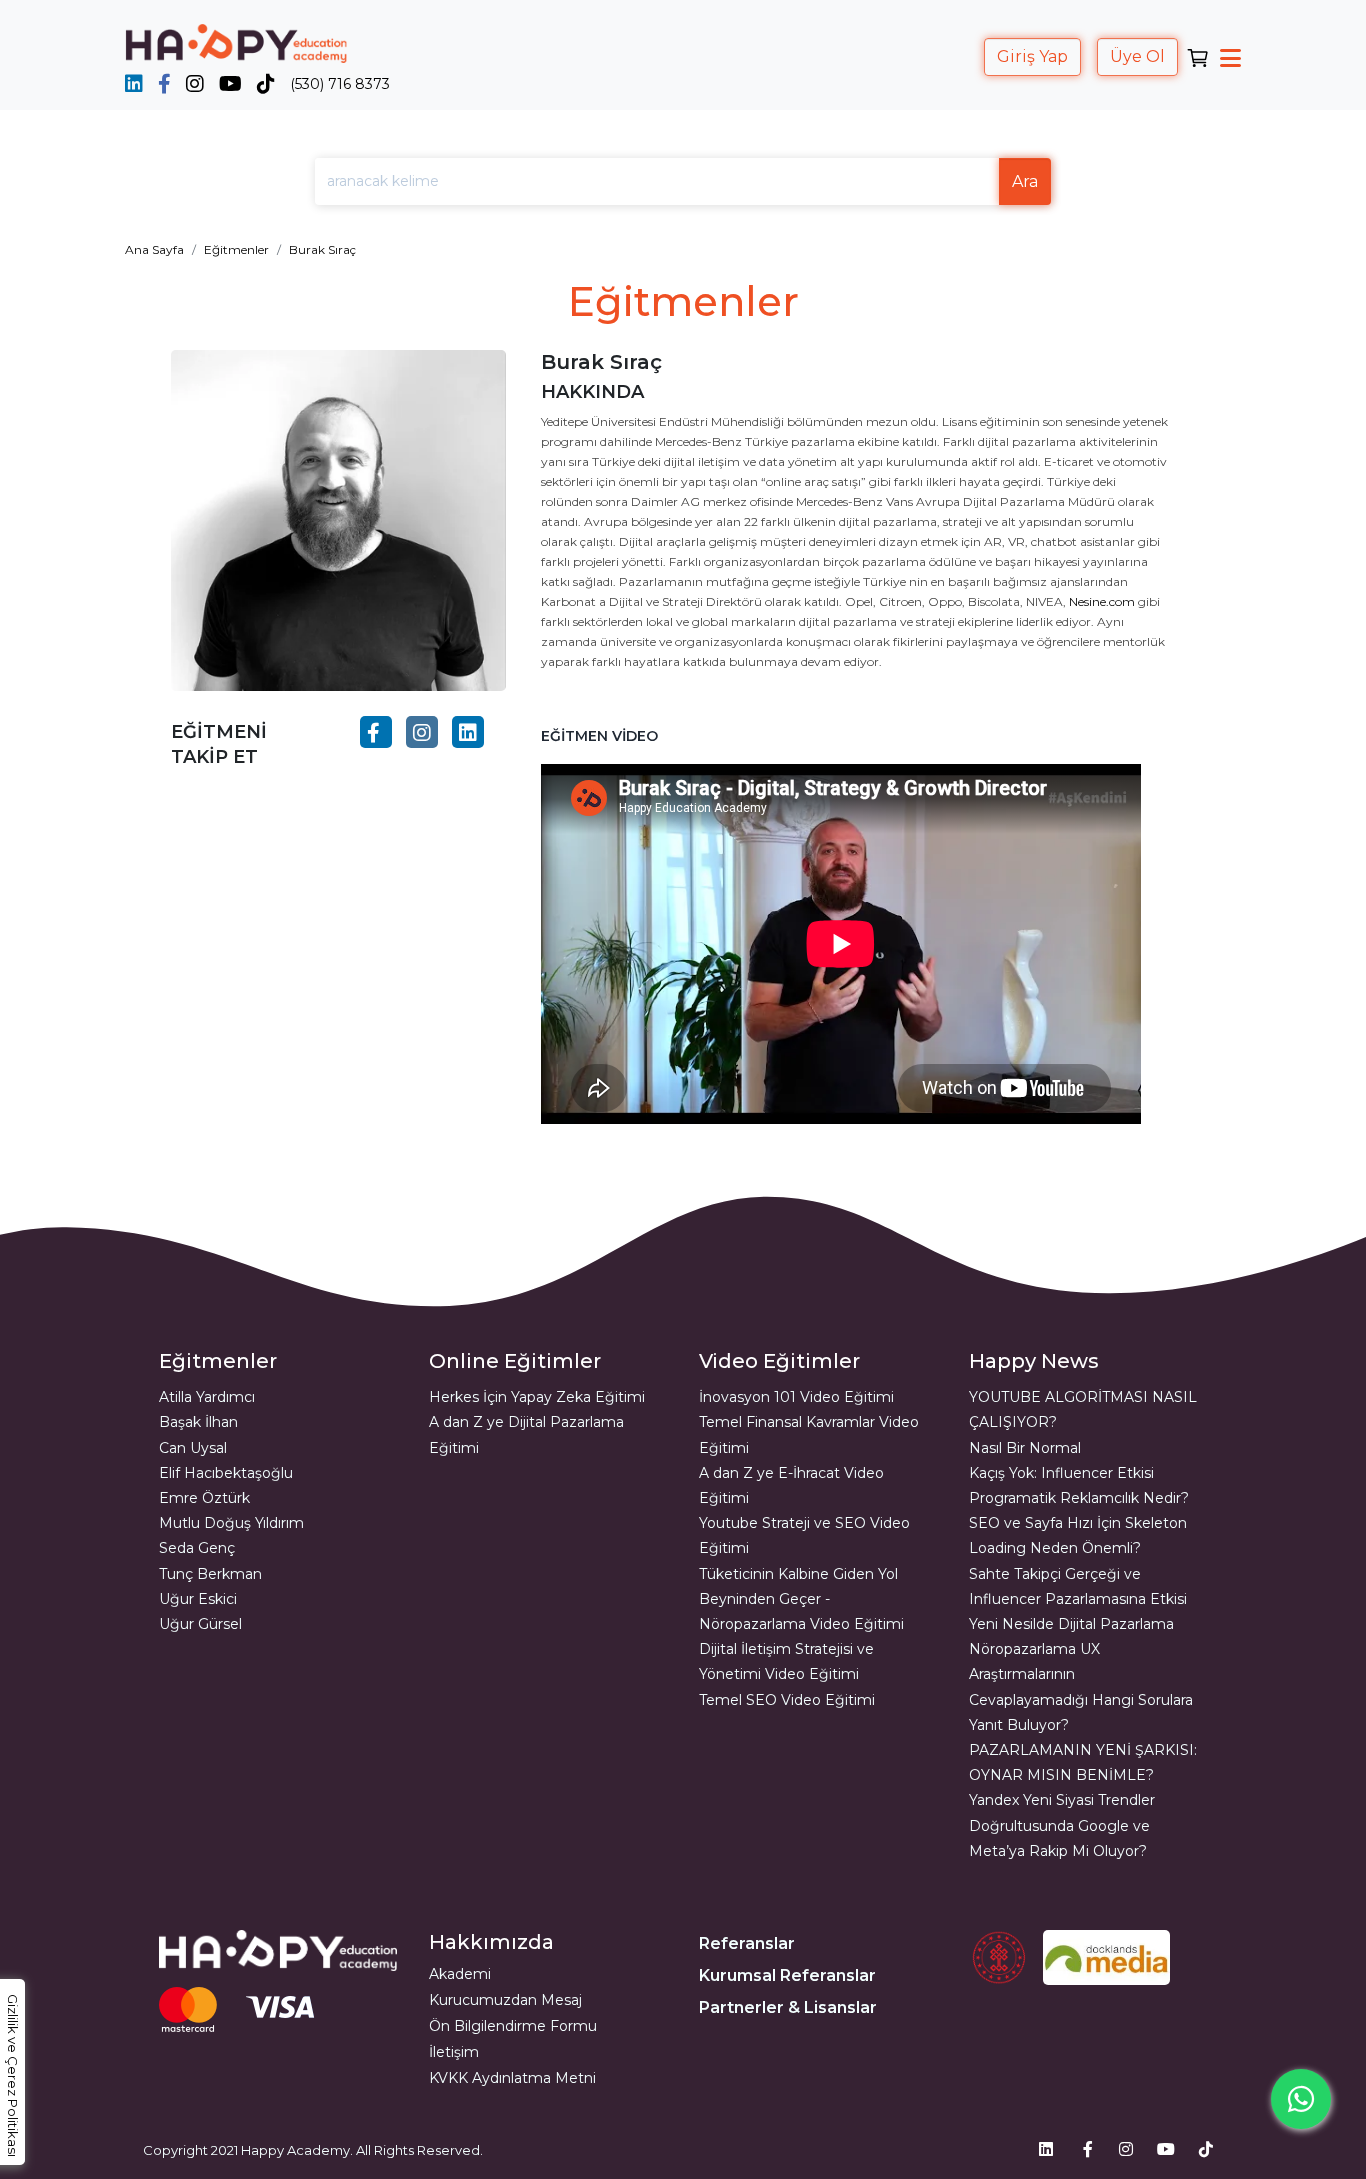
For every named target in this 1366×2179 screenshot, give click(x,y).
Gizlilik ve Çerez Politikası (13, 2075)
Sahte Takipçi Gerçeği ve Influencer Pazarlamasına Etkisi (1078, 1586)
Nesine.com (1102, 601)
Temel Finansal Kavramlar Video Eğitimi (809, 1434)
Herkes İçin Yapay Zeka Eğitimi (537, 1397)
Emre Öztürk (204, 1498)
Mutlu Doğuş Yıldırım (231, 1523)
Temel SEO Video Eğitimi (787, 1700)
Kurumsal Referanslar (787, 1975)
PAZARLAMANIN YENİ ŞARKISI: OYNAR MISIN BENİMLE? (1083, 1762)
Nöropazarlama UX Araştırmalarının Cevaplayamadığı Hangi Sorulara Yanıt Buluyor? (1081, 1687)
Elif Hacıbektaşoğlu (226, 1473)
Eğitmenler (236, 249)
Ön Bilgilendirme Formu (513, 2026)
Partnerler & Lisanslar (788, 2007)
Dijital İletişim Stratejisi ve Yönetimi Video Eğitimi (786, 1661)
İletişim (454, 2052)
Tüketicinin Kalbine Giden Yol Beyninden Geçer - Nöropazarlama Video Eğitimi (801, 1599)
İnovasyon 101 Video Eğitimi (796, 1397)
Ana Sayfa (154, 249)
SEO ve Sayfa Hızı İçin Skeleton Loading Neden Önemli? (1078, 1535)
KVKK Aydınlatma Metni (512, 2078)
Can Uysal (193, 1448)
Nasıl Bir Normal (1025, 1448)
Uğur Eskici (198, 1599)
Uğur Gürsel (200, 1624)
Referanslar (747, 1943)
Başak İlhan (198, 1422)
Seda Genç (197, 1548)
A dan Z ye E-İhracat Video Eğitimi (791, 1485)
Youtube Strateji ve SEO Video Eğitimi (804, 1535)
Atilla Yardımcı (207, 1397)
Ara (1025, 181)
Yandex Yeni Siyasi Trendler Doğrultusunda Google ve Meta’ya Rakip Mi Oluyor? (1062, 1825)
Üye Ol (1137, 56)
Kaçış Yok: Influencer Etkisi (1061, 1473)
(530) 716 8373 (340, 84)
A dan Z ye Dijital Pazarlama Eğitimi (526, 1434)
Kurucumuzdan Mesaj (505, 2000)
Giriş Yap (1032, 56)
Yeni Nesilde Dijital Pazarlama (1071, 1624)
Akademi (460, 1974)
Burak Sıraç (322, 249)
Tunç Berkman (210, 1574)
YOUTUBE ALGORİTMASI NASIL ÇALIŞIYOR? (1083, 1409)
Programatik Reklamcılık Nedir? (1079, 1498)
